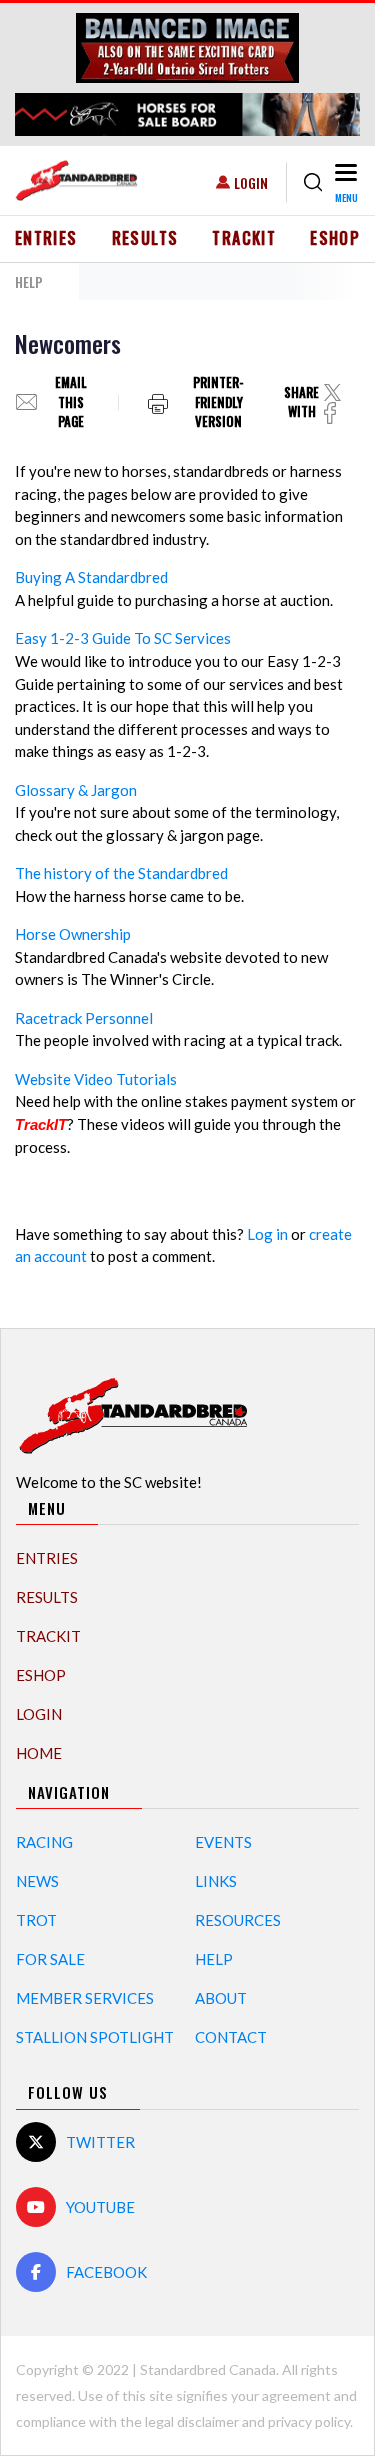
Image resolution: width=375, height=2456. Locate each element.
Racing (44, 1842)
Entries (46, 238)
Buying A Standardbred (91, 577)
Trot (36, 1920)
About (221, 1998)
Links (216, 1881)
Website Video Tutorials (96, 1079)
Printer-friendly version (218, 402)
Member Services (85, 1998)
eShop (335, 238)
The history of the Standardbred (121, 873)
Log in (267, 1234)
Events (223, 1842)
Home (39, 1753)
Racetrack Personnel (84, 1018)
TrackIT (244, 238)
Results (145, 238)
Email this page (71, 402)
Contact (231, 2037)
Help (214, 1959)
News (37, 1881)
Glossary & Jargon (76, 790)
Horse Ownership (73, 934)
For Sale (50, 1959)
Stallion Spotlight (95, 2037)
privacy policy (309, 2421)
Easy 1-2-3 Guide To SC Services (123, 638)
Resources (238, 1920)
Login (251, 182)
